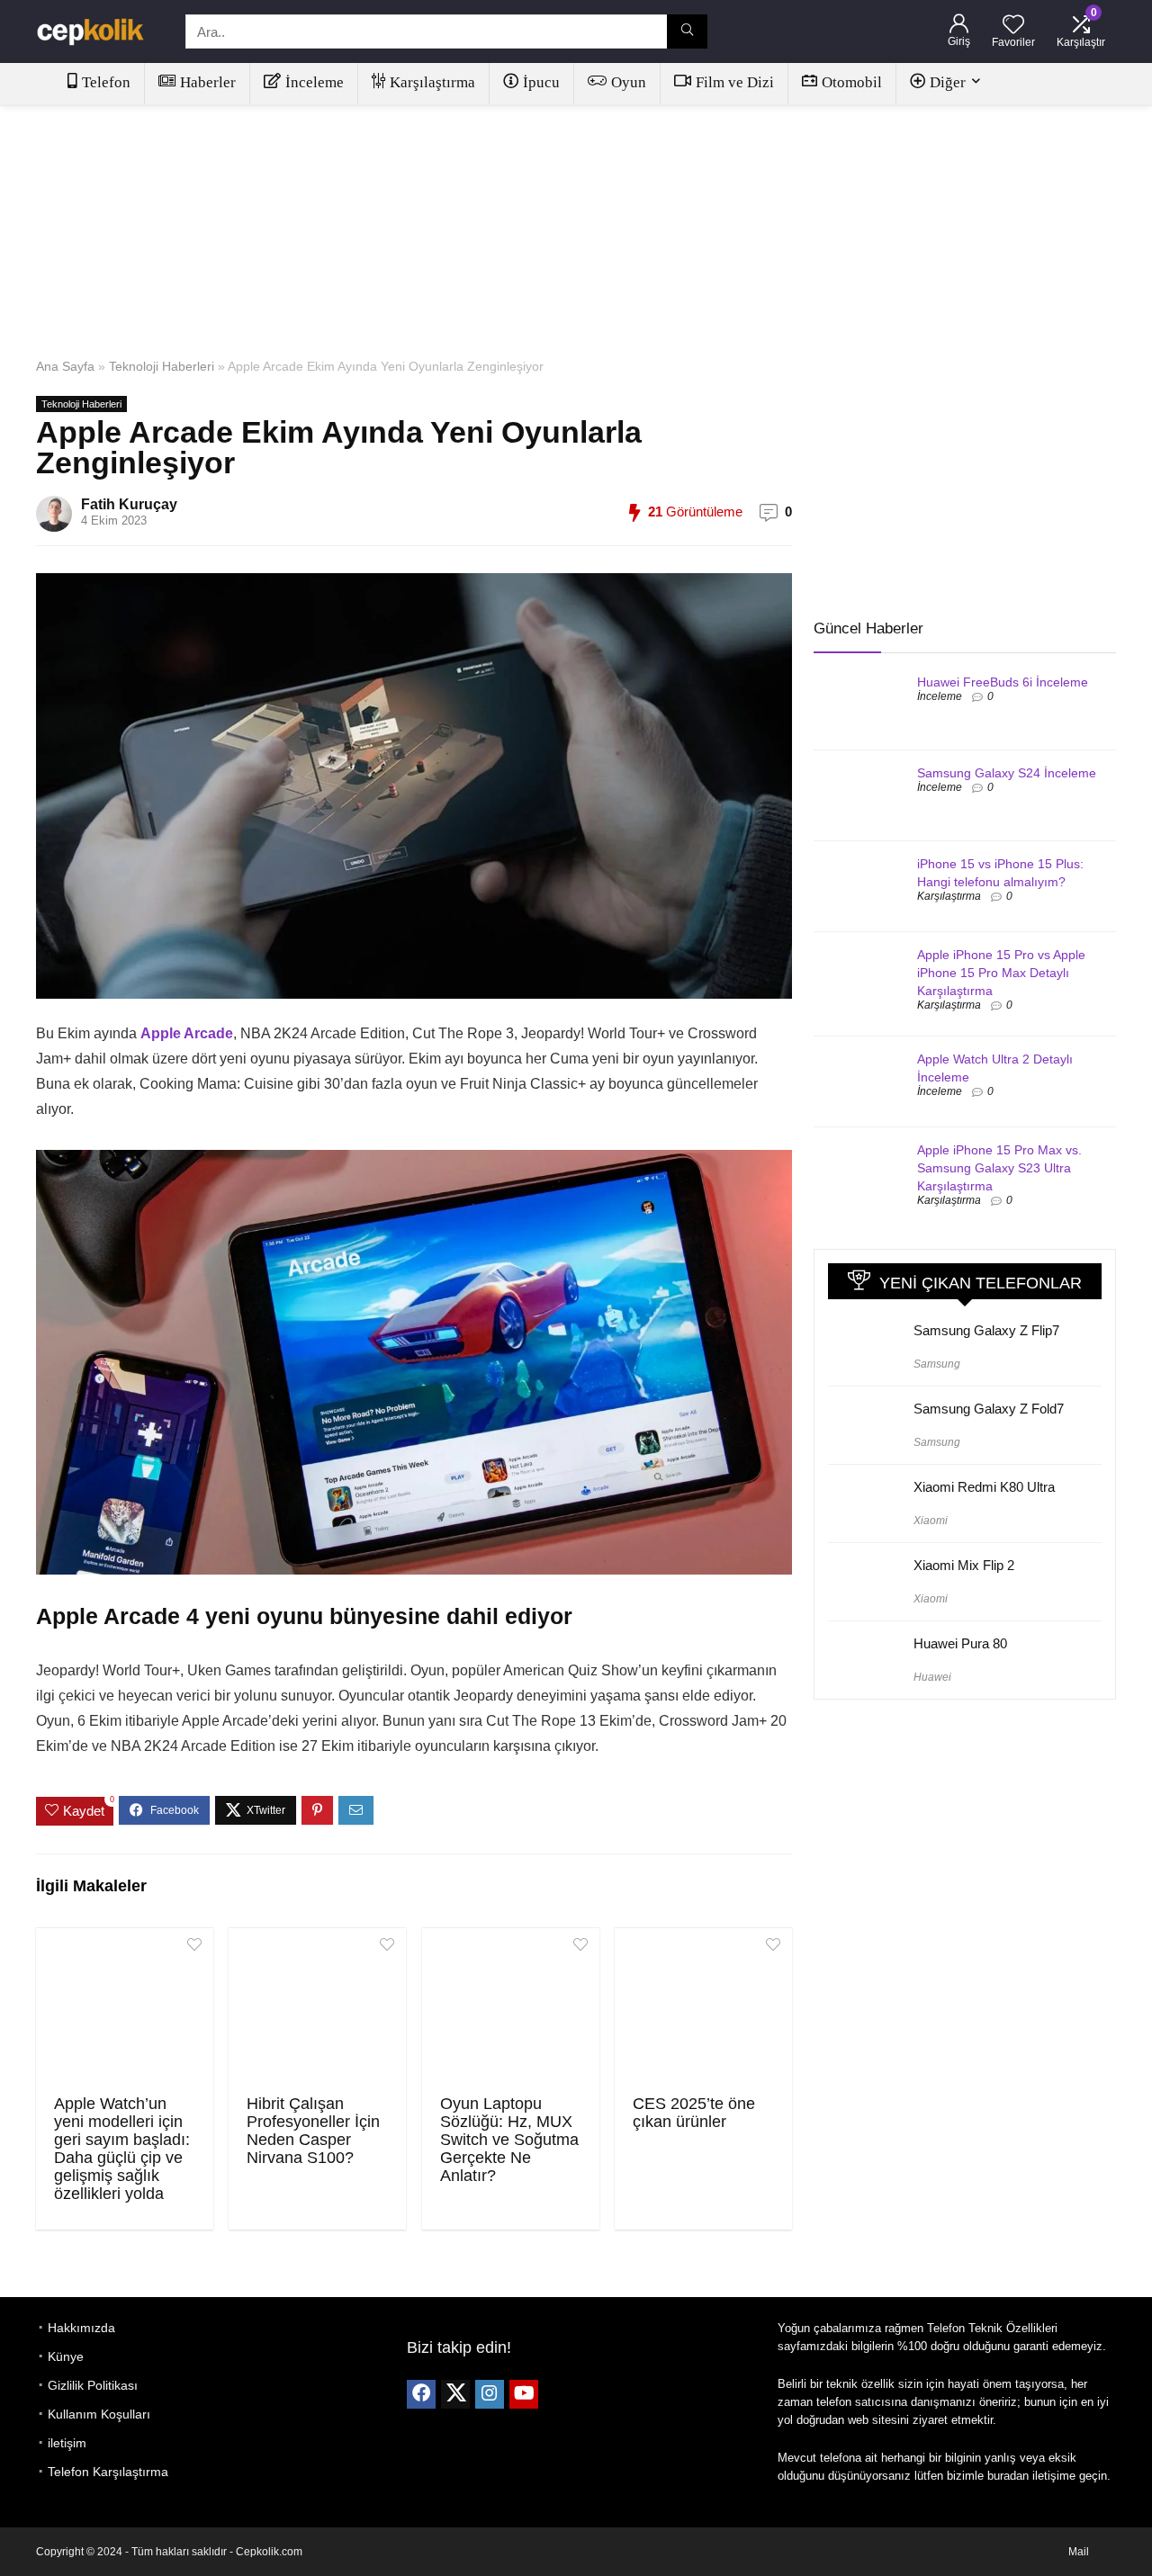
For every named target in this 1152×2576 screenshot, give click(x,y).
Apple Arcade (187, 1033)
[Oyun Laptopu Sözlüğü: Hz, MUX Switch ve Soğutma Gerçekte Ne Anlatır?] (511, 2009)
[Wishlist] (1013, 26)
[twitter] (455, 2394)
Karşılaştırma (432, 82)
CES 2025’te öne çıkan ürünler (694, 2113)
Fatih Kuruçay (129, 504)
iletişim (67, 2443)
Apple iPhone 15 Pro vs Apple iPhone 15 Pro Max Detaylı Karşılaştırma (1001, 973)
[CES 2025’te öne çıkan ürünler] (703, 2009)
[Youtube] (524, 2394)
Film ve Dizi (735, 82)
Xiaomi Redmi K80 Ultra (984, 1487)
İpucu (541, 82)
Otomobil (852, 82)
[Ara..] (687, 31)
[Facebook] (421, 2394)
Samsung (937, 1364)
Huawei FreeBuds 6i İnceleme (1003, 682)
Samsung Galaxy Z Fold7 (989, 1409)
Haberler (208, 82)
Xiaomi (931, 1521)
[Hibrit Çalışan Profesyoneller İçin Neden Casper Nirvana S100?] (317, 2009)
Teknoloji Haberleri (162, 366)
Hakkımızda (81, 2328)
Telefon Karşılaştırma (108, 2472)
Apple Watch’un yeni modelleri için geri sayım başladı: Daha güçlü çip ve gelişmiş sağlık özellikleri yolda (122, 2149)
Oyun (629, 82)
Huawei (932, 1677)
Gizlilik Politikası (93, 2385)
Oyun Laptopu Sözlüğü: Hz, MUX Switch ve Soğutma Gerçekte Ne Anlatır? (509, 2140)
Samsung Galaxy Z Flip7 (986, 1330)
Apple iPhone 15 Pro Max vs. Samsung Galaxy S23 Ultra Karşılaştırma (999, 1168)
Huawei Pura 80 (960, 1643)
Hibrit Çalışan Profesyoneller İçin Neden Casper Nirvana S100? (313, 2131)
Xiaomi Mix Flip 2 (964, 1565)
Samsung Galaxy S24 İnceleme (1007, 773)
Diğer (948, 82)
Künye (66, 2356)
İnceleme (315, 82)
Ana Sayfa (65, 366)
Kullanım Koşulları (99, 2414)
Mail (1079, 2552)
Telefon (106, 82)
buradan (1008, 2476)
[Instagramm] (490, 2394)
